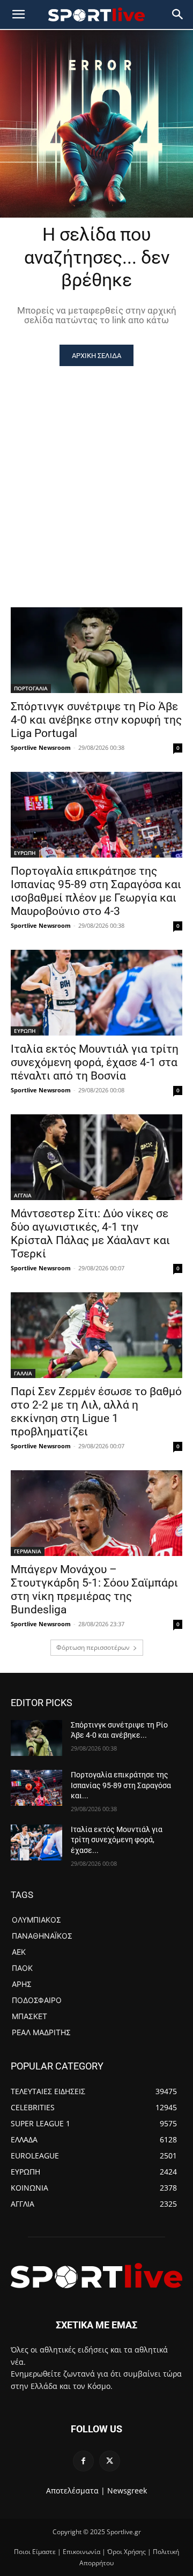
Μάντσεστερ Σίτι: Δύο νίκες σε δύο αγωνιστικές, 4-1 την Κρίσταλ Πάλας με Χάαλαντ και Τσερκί (90, 1234)
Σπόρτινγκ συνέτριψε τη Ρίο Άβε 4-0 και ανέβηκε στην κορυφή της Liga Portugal (96, 720)
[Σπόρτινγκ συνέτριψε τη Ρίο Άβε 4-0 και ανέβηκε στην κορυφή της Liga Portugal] (96, 650)
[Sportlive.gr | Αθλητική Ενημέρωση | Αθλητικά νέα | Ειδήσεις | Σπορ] (96, 2276)
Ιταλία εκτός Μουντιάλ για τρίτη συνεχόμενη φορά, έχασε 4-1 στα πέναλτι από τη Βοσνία (95, 1062)
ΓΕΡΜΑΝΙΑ (28, 1551)
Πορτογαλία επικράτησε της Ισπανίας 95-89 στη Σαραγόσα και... (121, 1785)
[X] (110, 2461)
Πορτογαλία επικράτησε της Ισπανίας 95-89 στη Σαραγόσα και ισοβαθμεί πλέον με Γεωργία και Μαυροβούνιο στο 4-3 (96, 891)
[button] (178, 14)
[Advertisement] (96, 468)
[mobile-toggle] (18, 14)
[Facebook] (83, 2461)
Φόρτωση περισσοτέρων (93, 1647)
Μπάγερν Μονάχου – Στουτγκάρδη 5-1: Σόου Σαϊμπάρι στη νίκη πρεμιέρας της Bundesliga (94, 1589)
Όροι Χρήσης (127, 2552)
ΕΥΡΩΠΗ (25, 853)
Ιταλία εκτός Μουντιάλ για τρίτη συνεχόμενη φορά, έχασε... (117, 1840)
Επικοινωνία (81, 2552)
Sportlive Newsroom (41, 747)
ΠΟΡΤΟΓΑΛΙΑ (31, 688)
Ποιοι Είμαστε (35, 2552)
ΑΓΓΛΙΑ (23, 1195)
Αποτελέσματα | (76, 2491)
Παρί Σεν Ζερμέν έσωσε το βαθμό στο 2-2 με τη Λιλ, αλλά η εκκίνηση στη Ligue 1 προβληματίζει (96, 1412)
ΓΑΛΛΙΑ (23, 1373)
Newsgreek (127, 2491)
